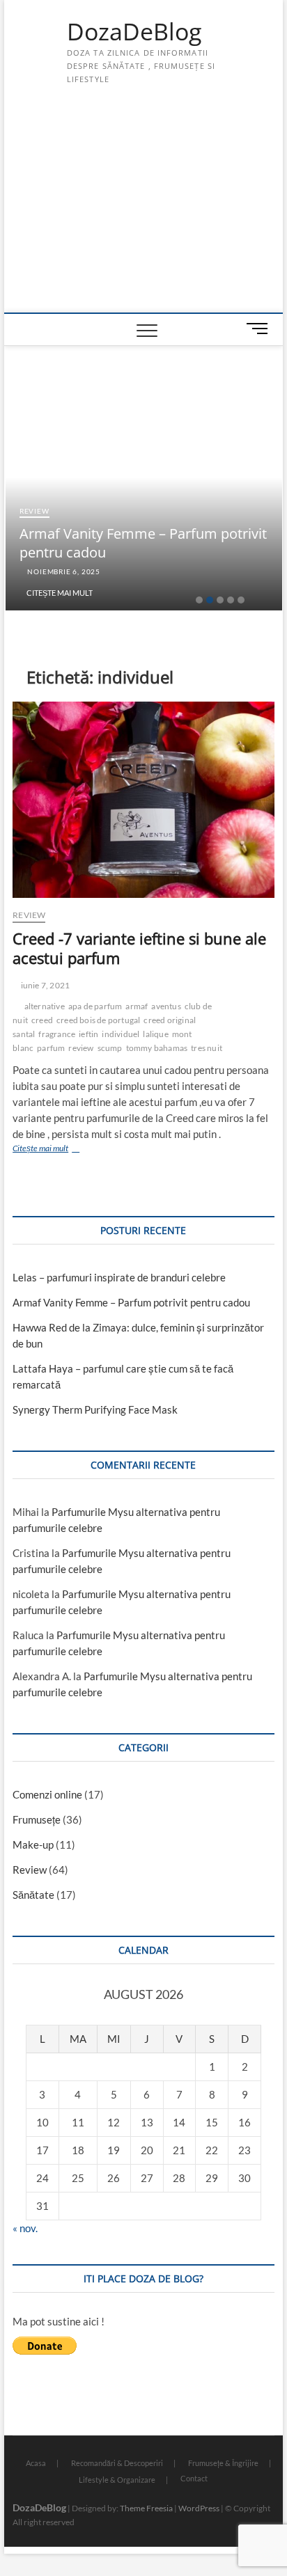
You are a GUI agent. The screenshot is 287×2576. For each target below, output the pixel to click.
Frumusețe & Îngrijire (223, 2463)
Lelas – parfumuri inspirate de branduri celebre (119, 1277)
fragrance (57, 1034)
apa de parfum (95, 1006)
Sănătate (33, 1895)
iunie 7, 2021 (44, 985)
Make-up (33, 1844)
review (81, 1048)
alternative (45, 1006)
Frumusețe (37, 1819)
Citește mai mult (60, 593)
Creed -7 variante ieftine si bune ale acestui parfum (139, 948)
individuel (121, 1034)
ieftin (88, 1034)
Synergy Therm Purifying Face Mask (95, 1409)
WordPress (199, 2508)
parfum (51, 1048)
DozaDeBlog (134, 32)
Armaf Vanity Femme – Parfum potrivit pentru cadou (131, 1302)
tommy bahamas (157, 1048)
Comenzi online (47, 1794)
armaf (137, 1006)
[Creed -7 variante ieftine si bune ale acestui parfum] (143, 800)
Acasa (36, 2463)
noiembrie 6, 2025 (63, 571)
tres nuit (207, 1048)
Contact (194, 2478)
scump (110, 1048)
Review (34, 511)
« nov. (25, 2228)
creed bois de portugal (98, 1020)
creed (42, 1020)
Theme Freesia (146, 2508)
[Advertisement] (143, 208)
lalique (155, 1034)
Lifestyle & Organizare (117, 2480)
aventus (166, 1006)
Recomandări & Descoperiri (117, 2463)
